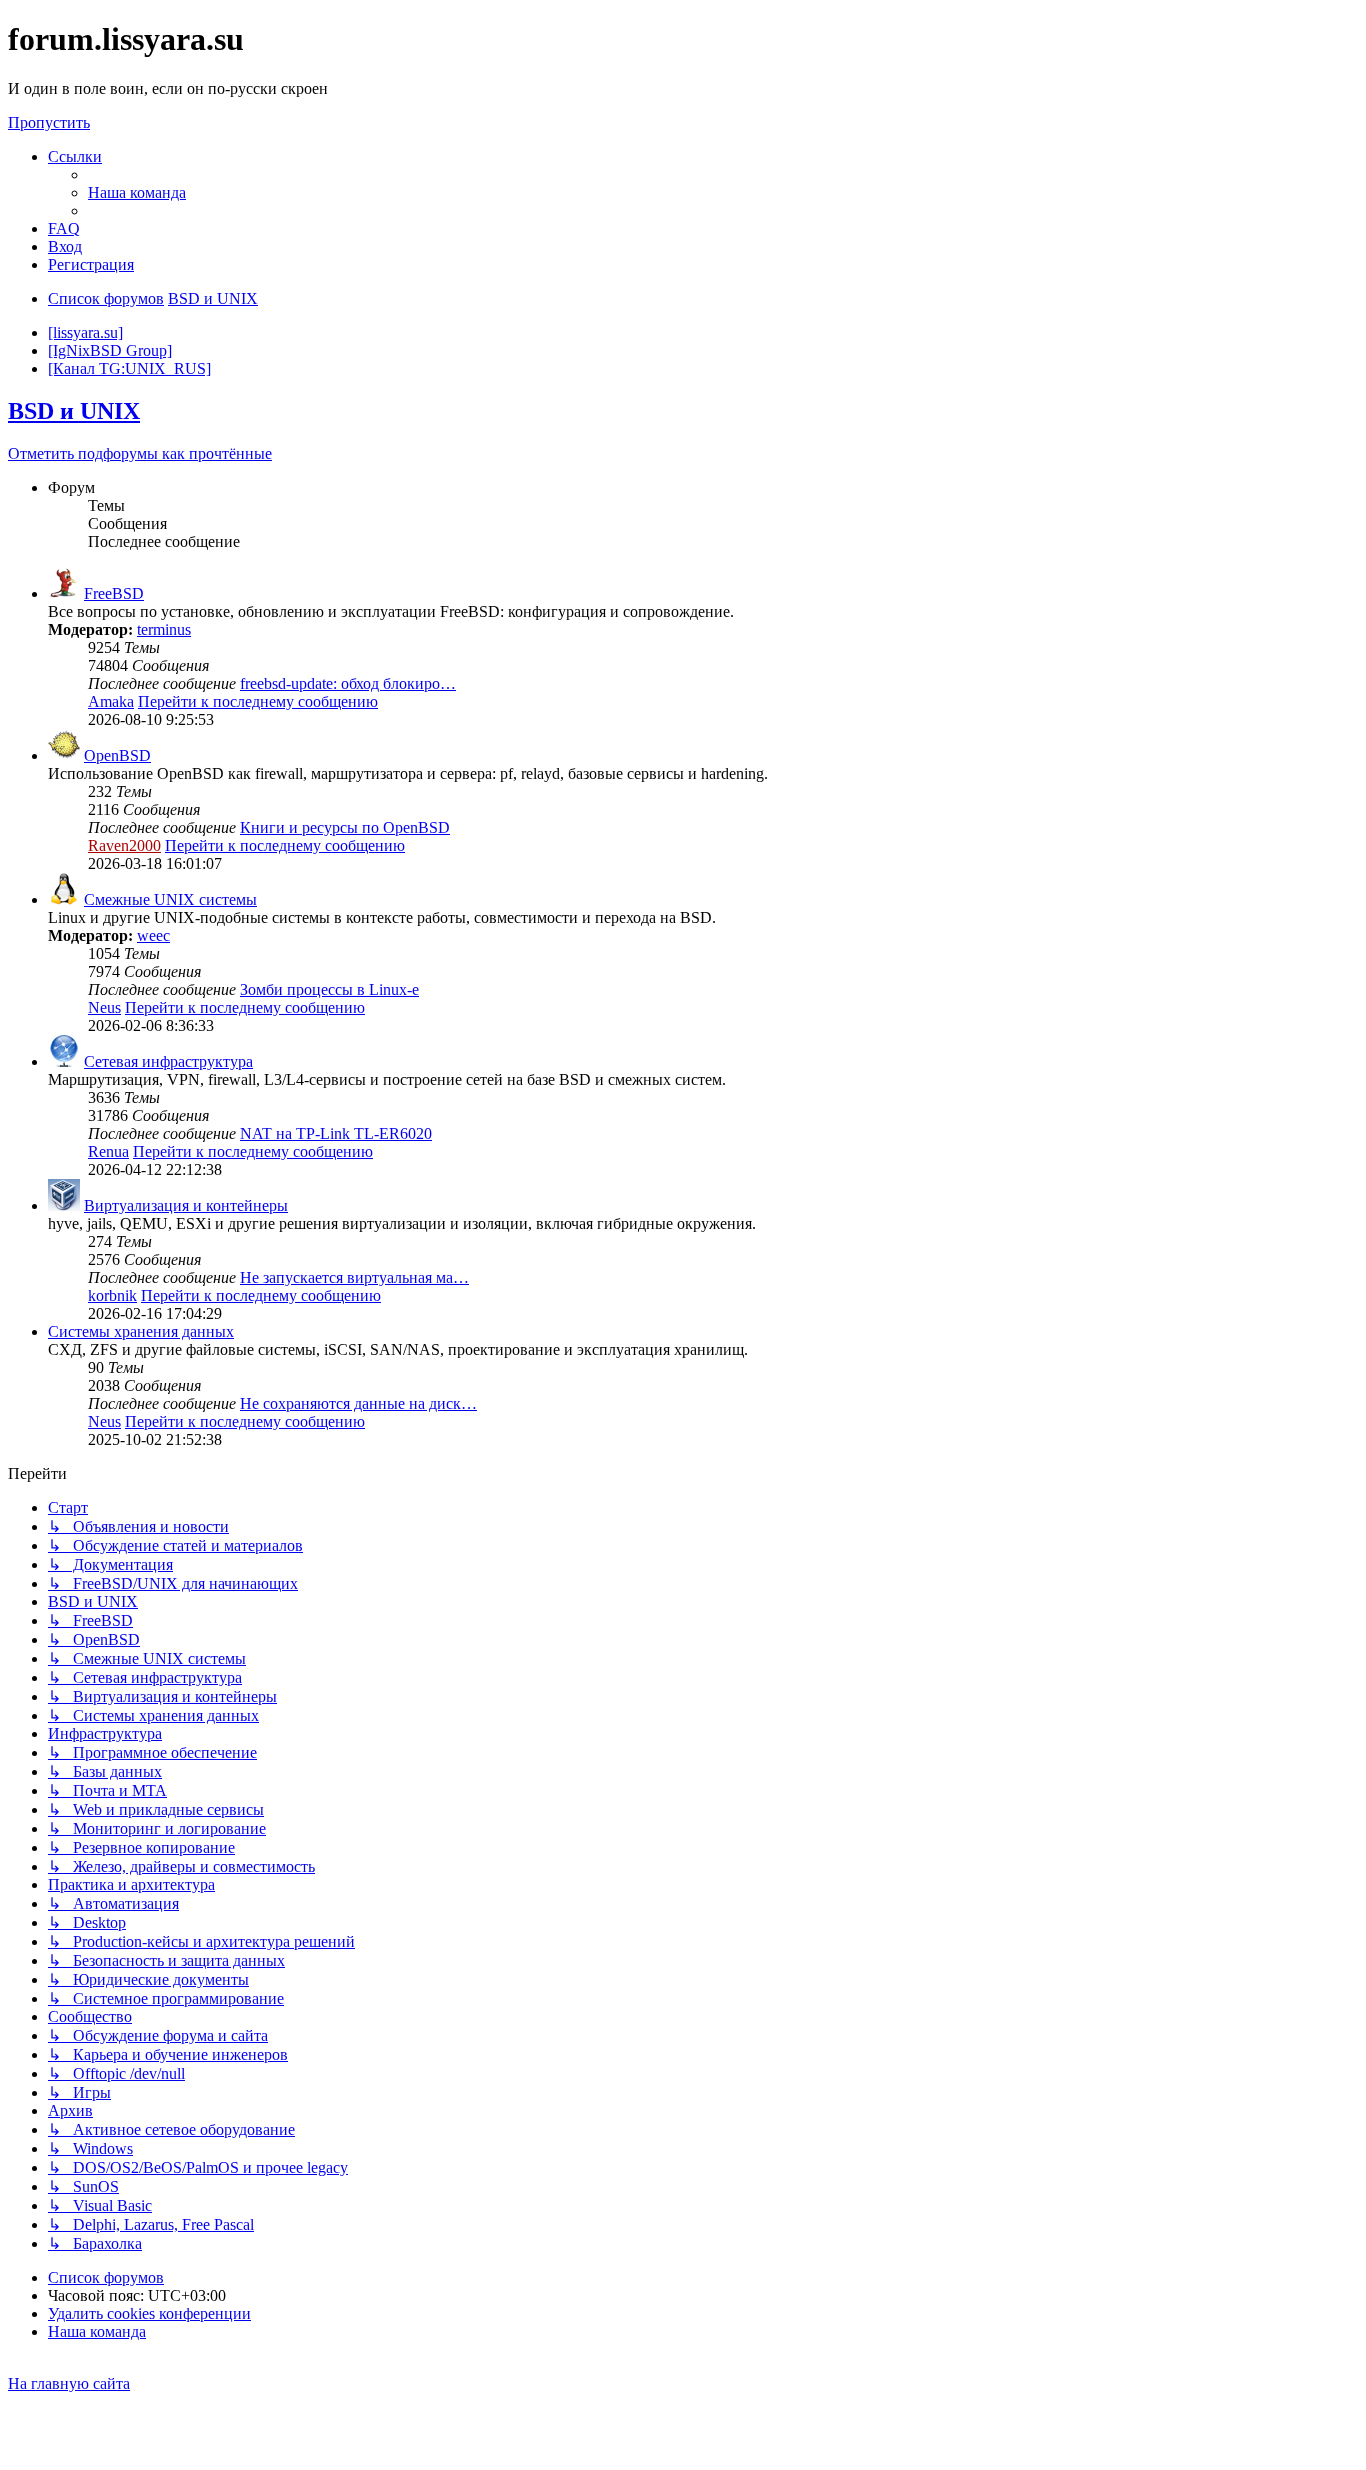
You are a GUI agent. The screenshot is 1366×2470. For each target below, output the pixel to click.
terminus (164, 629)
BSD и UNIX (74, 411)
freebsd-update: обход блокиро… (348, 683)
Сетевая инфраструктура (168, 1061)
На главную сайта (69, 2383)
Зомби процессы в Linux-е (329, 989)
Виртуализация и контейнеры (186, 1205)
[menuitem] (137, 192)
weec (153, 935)
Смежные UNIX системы (170, 899)
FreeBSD (114, 593)
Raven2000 (124, 845)
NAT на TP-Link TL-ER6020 (336, 1133)
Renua (108, 1151)
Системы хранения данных (141, 1331)
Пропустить (49, 122)
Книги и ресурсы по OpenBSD (345, 827)
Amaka (111, 701)
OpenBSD (117, 755)
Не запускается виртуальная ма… (354, 1277)
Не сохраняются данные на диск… (358, 1403)
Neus (104, 1007)
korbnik (112, 1295)
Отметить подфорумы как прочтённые (140, 453)
